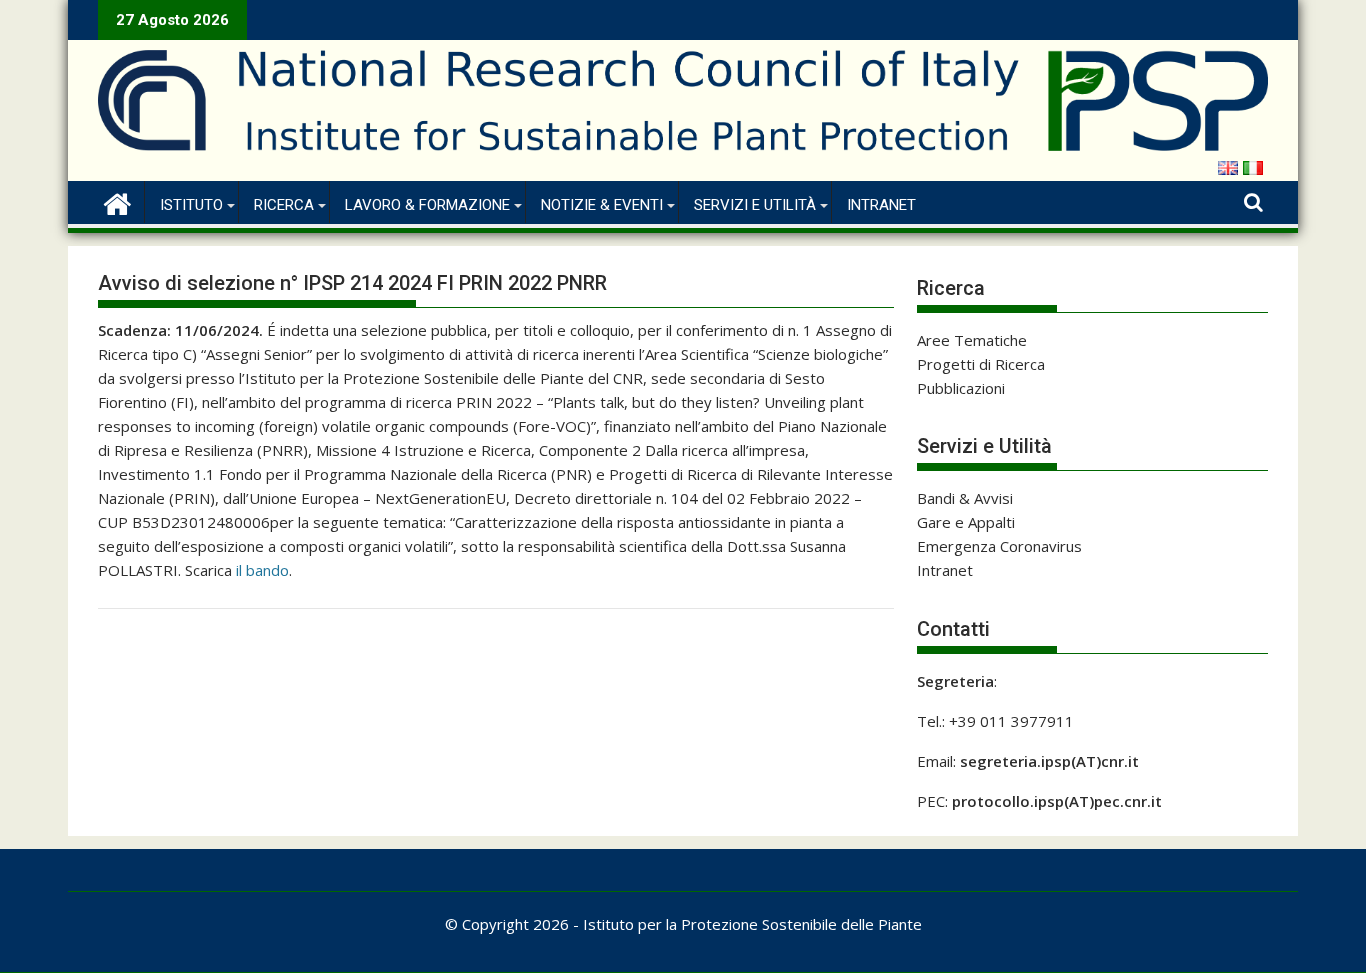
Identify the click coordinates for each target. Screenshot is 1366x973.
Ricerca (284, 205)
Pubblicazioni (961, 388)
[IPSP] (117, 201)
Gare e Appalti (966, 522)
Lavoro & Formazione (427, 205)
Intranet (881, 205)
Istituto (191, 205)
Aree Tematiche (972, 340)
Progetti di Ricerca (981, 364)
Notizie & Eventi (602, 205)
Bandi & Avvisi (965, 498)
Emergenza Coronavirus (999, 546)
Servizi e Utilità (755, 205)
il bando (262, 570)
